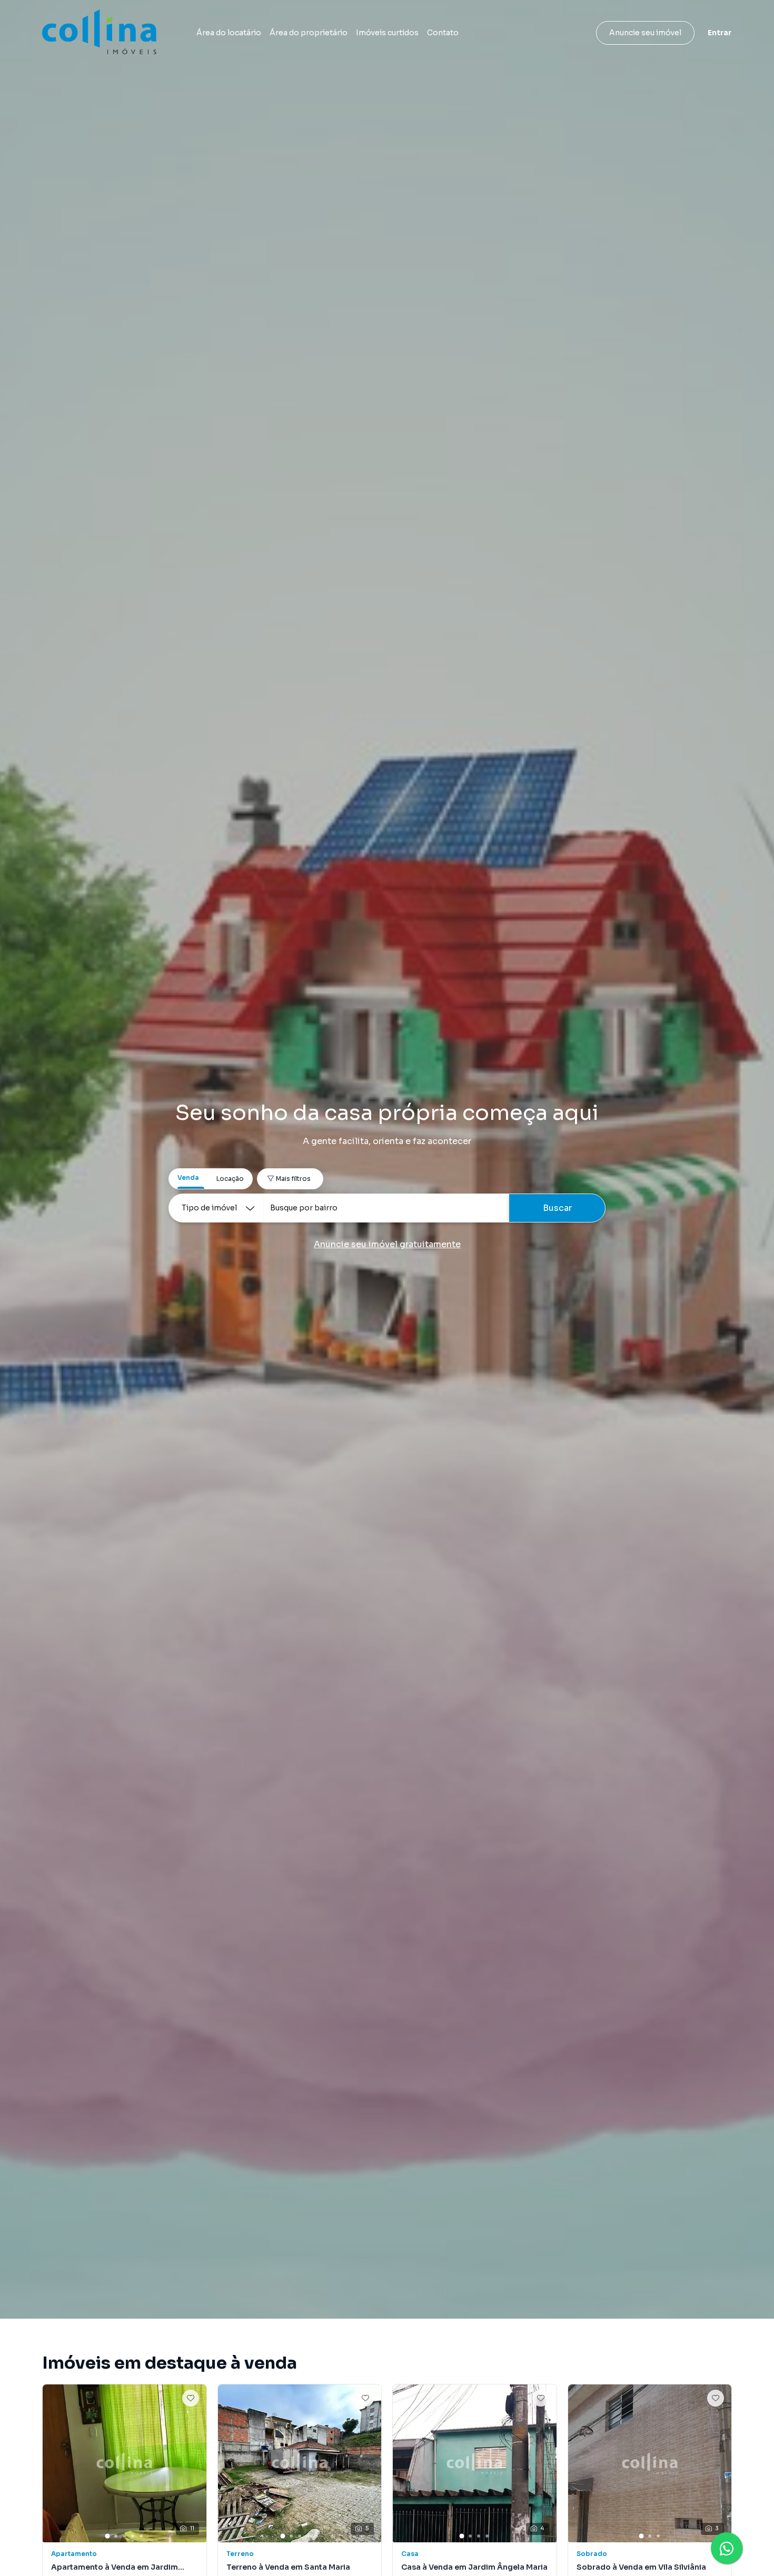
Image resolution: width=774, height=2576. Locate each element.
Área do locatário (229, 33)
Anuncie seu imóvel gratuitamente (387, 1244)
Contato (443, 33)
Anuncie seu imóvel (645, 33)
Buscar (557, 1208)
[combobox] (386, 1208)
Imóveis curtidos (387, 33)
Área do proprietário (309, 33)
